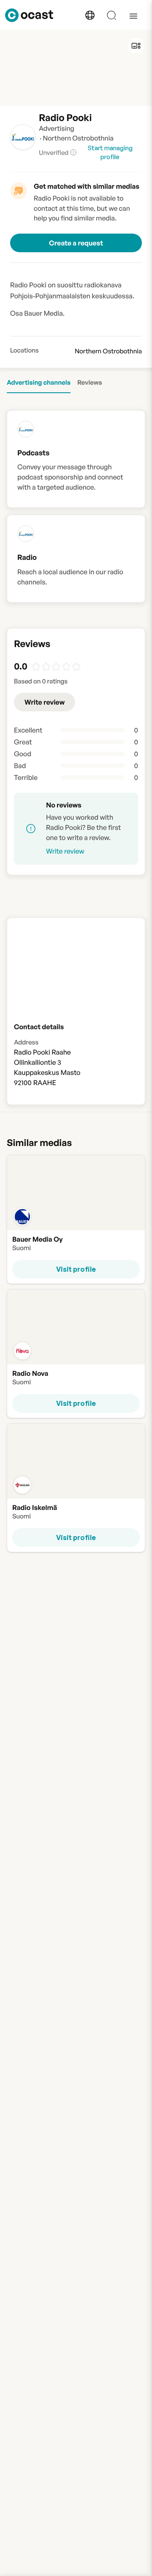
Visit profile (76, 1269)
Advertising (57, 128)
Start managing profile (110, 152)
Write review (45, 702)
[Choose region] (90, 15)
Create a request (76, 243)
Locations (24, 350)
